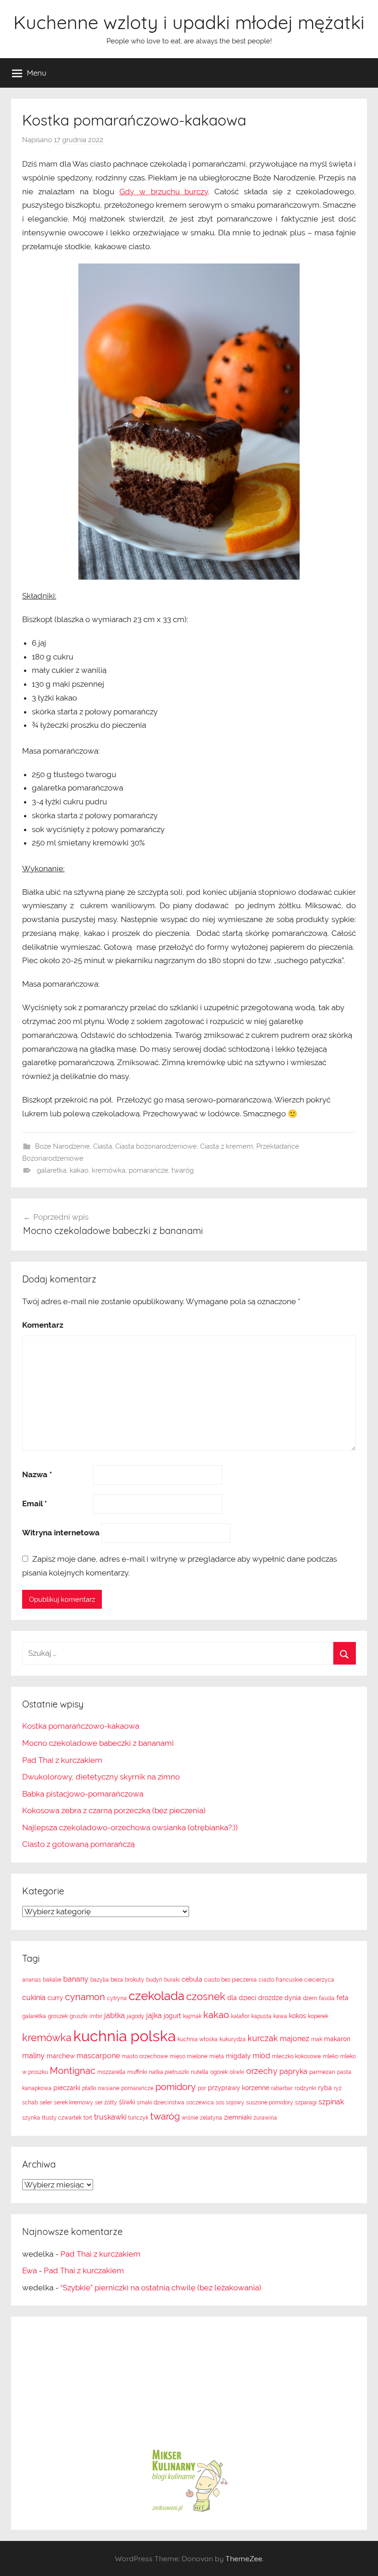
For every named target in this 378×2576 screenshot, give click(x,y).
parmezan (322, 2072)
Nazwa (37, 1474)
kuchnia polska (124, 2036)
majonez (295, 2039)
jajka (154, 2016)
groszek (58, 2016)
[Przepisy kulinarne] (189, 2511)
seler (46, 2103)
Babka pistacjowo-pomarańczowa (83, 1794)
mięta (217, 2056)
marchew (61, 2056)
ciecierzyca (319, 1980)
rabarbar (282, 2088)
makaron (337, 2039)
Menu (37, 73)
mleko (331, 2056)
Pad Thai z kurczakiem (62, 1760)
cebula (192, 1979)
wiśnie (190, 2118)
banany (76, 1979)
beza (117, 1980)
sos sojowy (230, 2103)
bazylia (100, 1980)
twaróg (183, 1170)
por (202, 2088)
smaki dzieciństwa (161, 2103)
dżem (310, 1998)
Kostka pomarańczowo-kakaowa (81, 1726)
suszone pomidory (270, 2103)
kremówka (109, 1170)
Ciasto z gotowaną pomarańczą (78, 1844)
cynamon (85, 1997)
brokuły (135, 1980)
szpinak (331, 2102)
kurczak (263, 2038)
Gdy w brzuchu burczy (164, 192)
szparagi (306, 2103)
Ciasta (103, 1146)
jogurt (172, 2016)
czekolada (157, 1996)
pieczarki (67, 2088)
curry (55, 1998)
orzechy (262, 2071)
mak (317, 2039)
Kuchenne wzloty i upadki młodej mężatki (189, 22)
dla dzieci (242, 1998)
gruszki (79, 2016)
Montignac (73, 2071)
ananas (32, 1980)
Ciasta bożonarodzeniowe (156, 1146)
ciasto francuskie (281, 1980)
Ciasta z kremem (227, 1146)
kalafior (240, 2016)
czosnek (206, 1996)
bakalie (52, 1980)
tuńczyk (138, 2118)
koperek (318, 2016)
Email (35, 1504)
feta (343, 1998)
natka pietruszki (169, 2072)
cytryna (117, 1998)
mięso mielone (189, 2056)
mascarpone (98, 2056)
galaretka (52, 1170)
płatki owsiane (101, 2088)
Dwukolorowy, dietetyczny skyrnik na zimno (101, 1777)
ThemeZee (244, 2558)
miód (261, 2056)
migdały (238, 2056)
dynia (293, 1998)
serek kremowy (74, 2103)
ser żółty (106, 2103)
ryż (338, 2088)
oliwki (237, 2072)
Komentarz (43, 1325)
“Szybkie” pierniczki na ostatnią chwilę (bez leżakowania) (161, 2288)
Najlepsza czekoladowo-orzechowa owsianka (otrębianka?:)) (130, 1827)
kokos (298, 2016)
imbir (96, 2016)
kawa (280, 2016)
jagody (136, 2016)
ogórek (219, 2072)
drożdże (270, 1998)
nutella (200, 2072)
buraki (172, 1980)
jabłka (115, 2016)
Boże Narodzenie (62, 1146)
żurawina (265, 2118)
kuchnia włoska (198, 2039)
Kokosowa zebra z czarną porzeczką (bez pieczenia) (114, 1810)
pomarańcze (148, 1170)
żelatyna (211, 2118)
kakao (79, 1170)
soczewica (200, 2103)
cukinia (34, 1998)
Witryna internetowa (61, 1533)
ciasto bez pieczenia (230, 1980)
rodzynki (305, 2088)
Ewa (30, 2270)
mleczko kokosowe (296, 2056)
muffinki (137, 2072)
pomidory (176, 2087)
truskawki (110, 2117)
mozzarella (111, 2072)
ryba (325, 2088)
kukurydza (233, 2039)
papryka (293, 2071)
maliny (33, 2056)
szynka (31, 2118)
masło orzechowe (145, 2056)
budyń (154, 1980)
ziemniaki (238, 2117)
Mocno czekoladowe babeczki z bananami (98, 1743)
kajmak (192, 2016)
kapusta (261, 2016)
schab (30, 2103)
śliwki (127, 2102)
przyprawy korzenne (239, 2088)
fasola (327, 1998)
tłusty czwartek (62, 2118)
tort (88, 2118)
